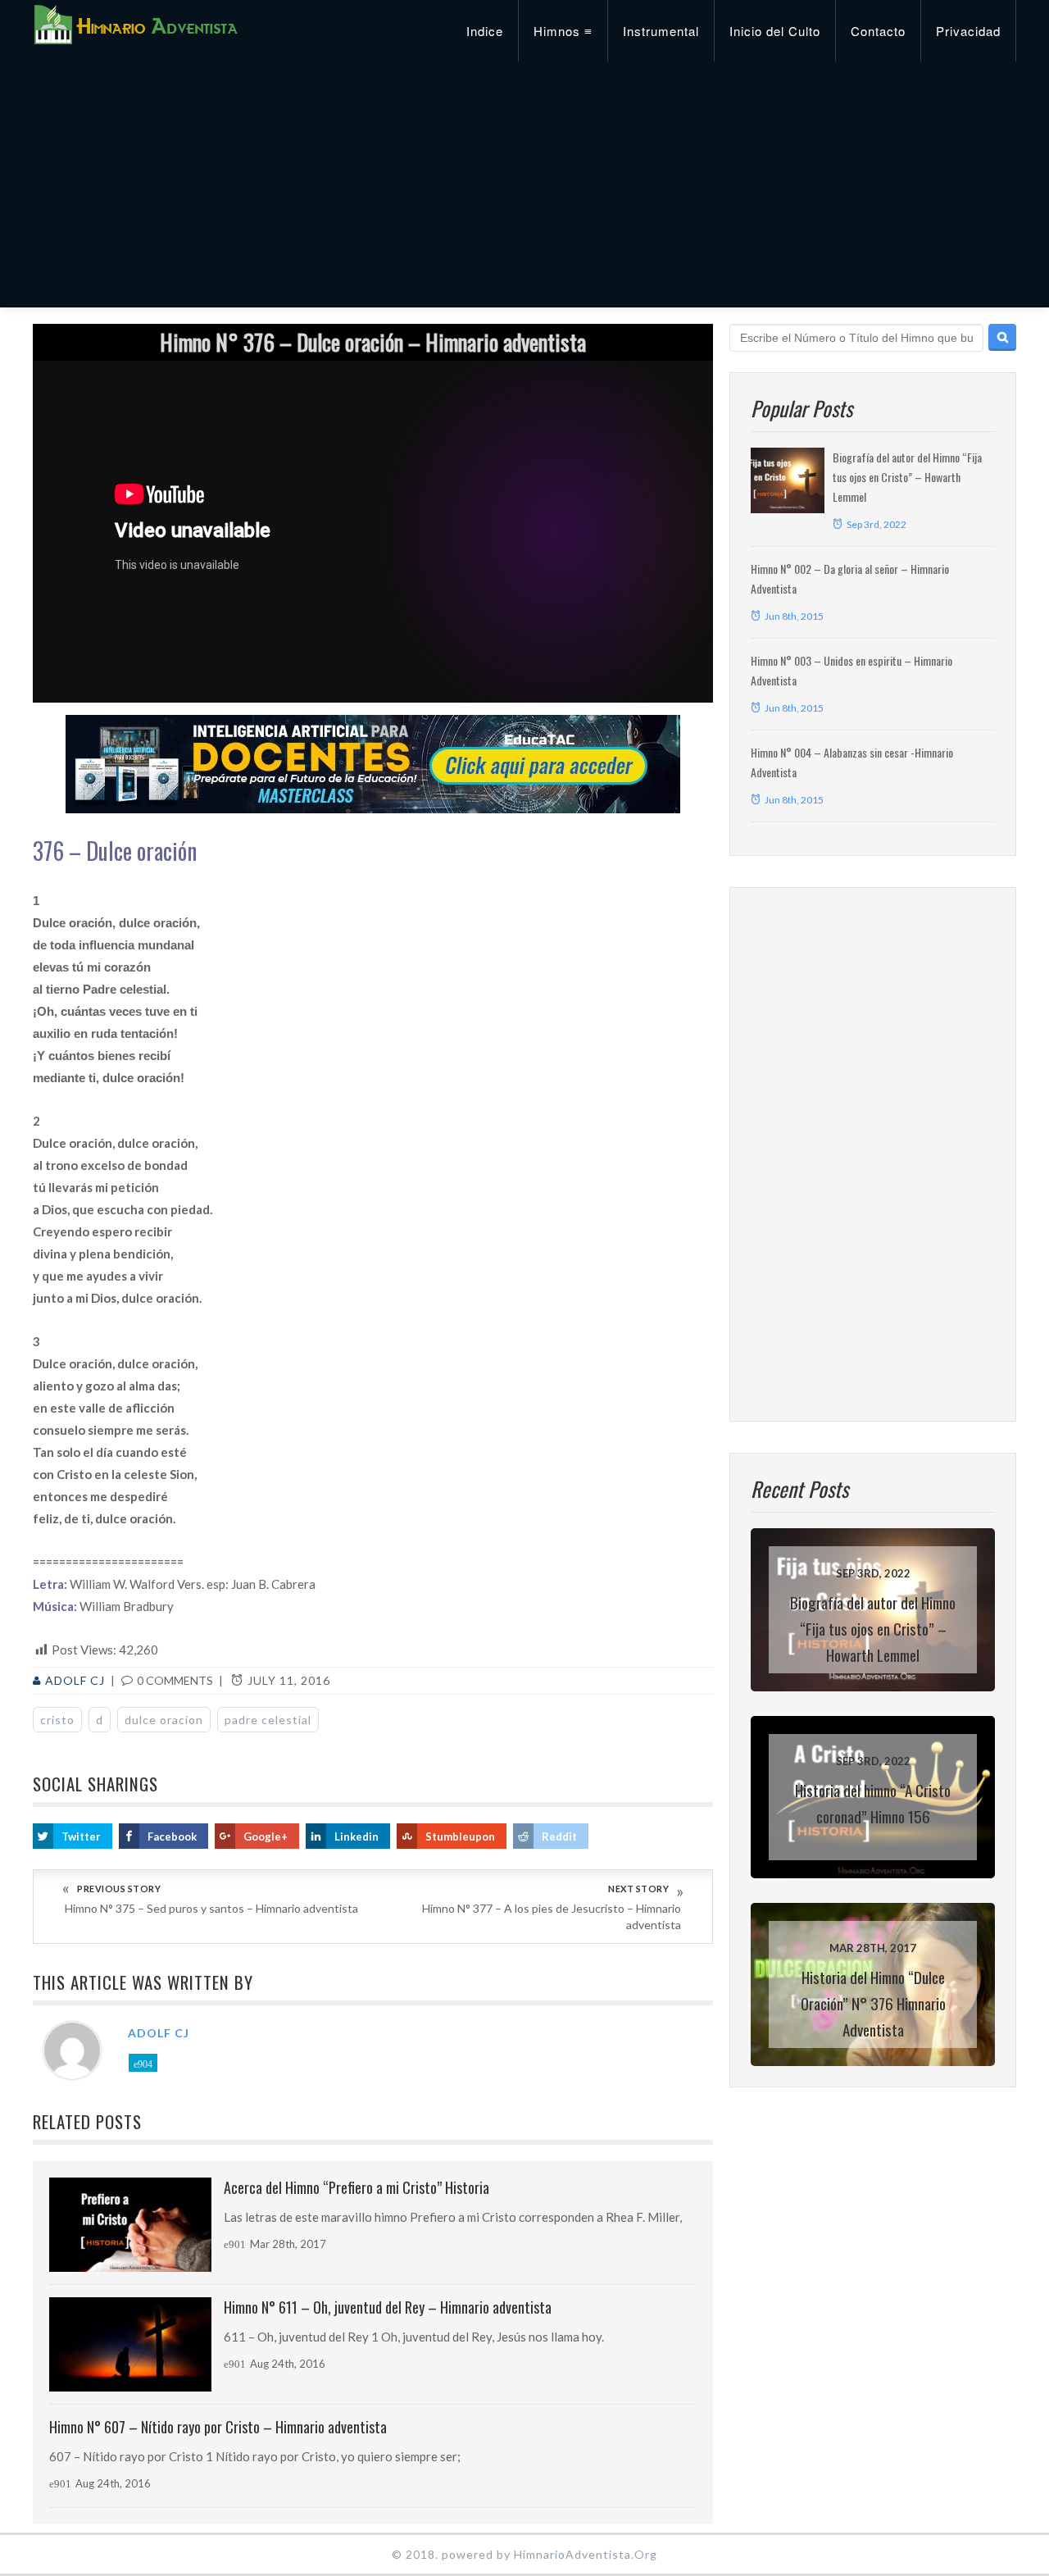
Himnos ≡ (563, 31)
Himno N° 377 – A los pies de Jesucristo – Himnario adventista (552, 1916)
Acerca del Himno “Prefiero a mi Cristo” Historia (356, 2187)
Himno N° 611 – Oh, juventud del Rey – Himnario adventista (388, 2307)
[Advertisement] (524, 193)
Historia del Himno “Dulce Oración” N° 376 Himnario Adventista (873, 2003)
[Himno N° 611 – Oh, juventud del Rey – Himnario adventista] (130, 2344)
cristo (57, 1720)
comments (175, 1680)
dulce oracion (164, 1720)
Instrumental (661, 31)
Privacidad (968, 31)
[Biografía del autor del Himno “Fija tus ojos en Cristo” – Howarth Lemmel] (788, 480)
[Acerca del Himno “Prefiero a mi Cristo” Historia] (130, 2225)
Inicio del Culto (775, 31)
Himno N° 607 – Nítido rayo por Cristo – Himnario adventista (218, 2427)
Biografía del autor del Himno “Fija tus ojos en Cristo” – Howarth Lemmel (907, 477)
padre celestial (268, 1720)
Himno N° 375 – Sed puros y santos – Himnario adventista (211, 1908)
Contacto (878, 31)
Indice (485, 31)
